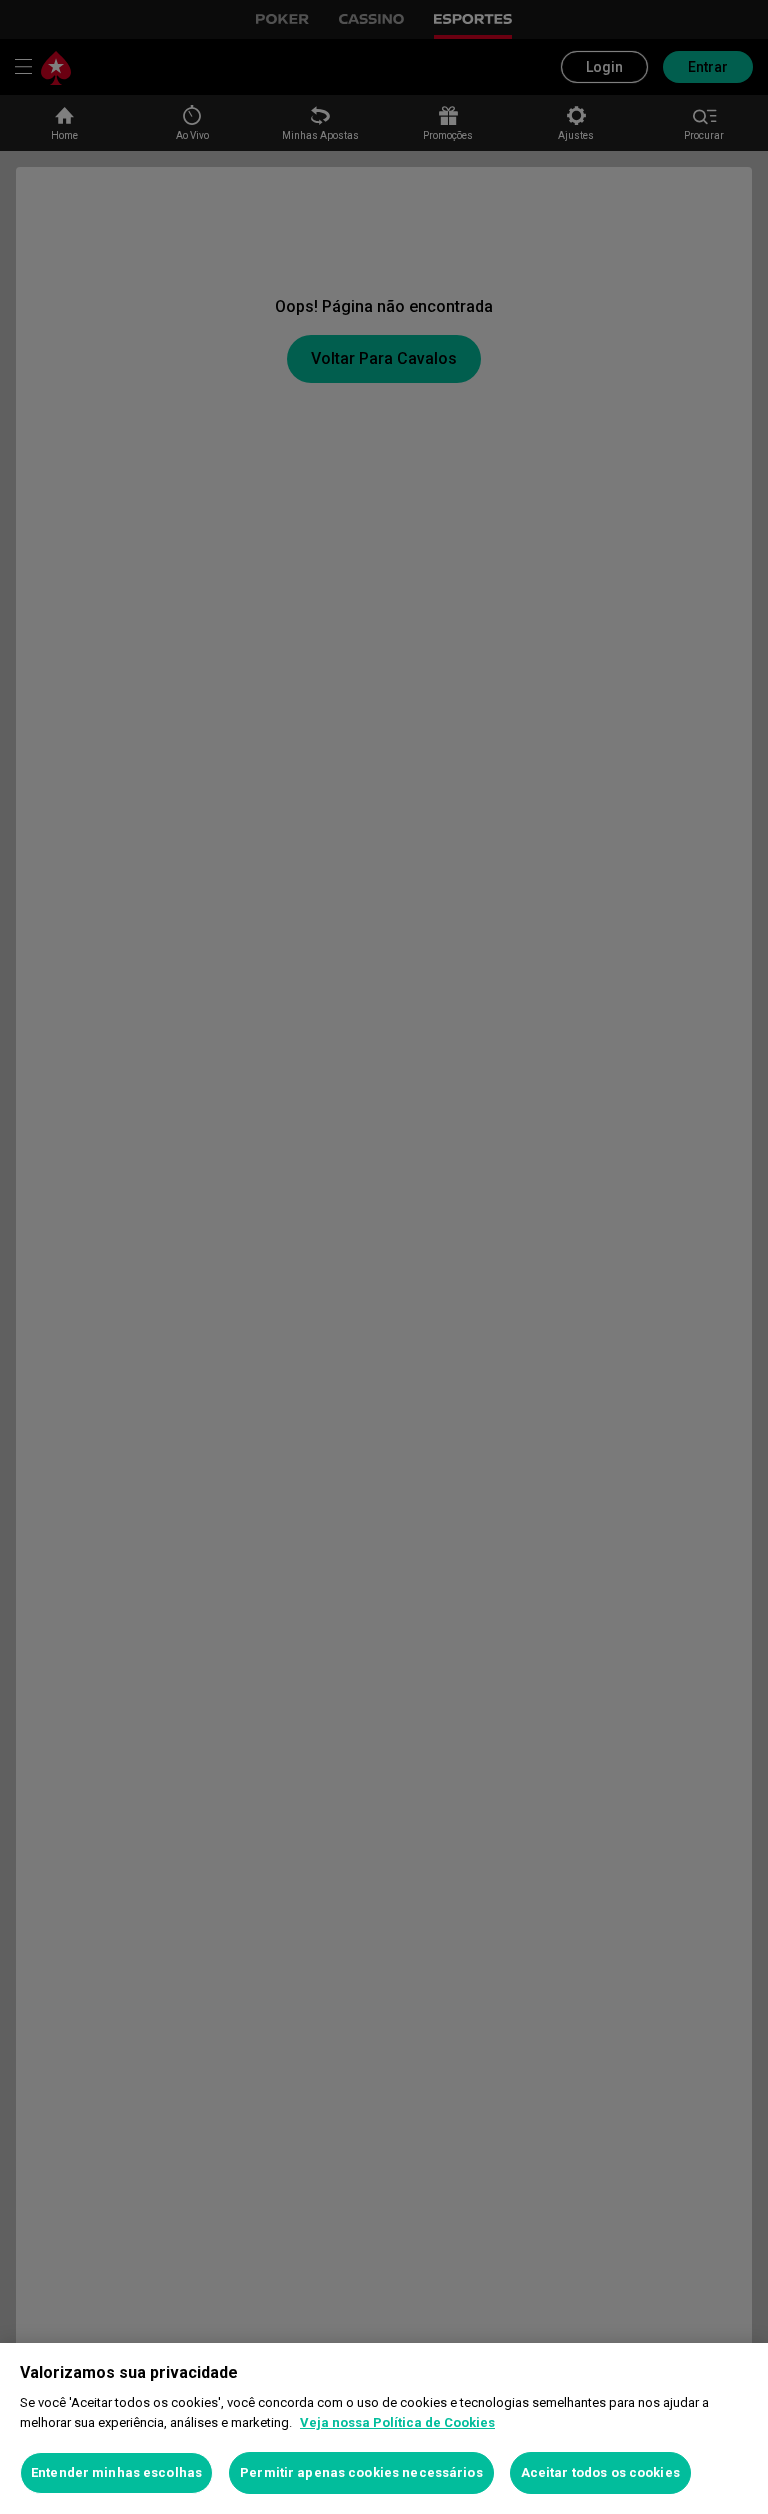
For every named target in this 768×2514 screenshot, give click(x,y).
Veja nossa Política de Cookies (397, 2422)
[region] (384, 2428)
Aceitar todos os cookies (600, 2472)
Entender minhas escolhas (116, 2472)
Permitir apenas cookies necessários (361, 2472)
